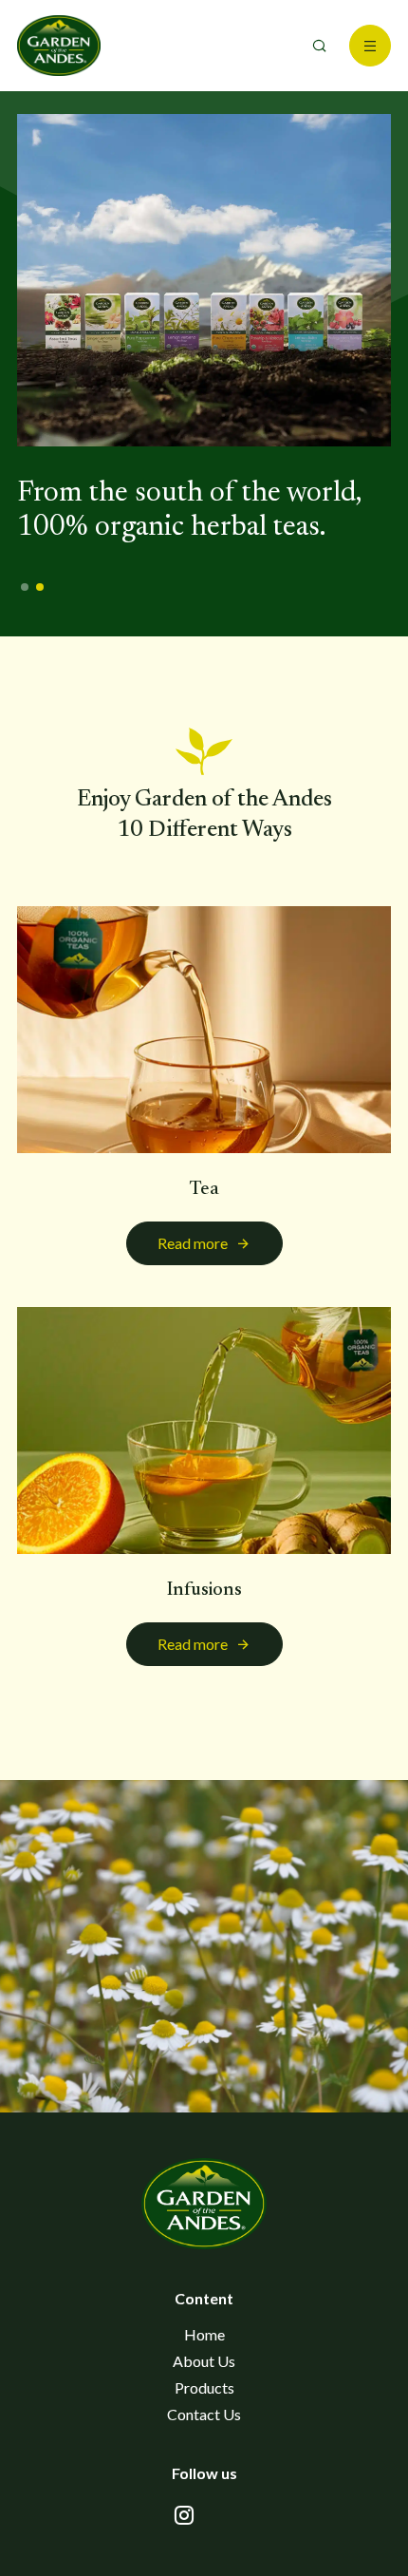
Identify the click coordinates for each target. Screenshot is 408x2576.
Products (204, 2387)
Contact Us (204, 2414)
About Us (204, 2361)
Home (204, 2334)
